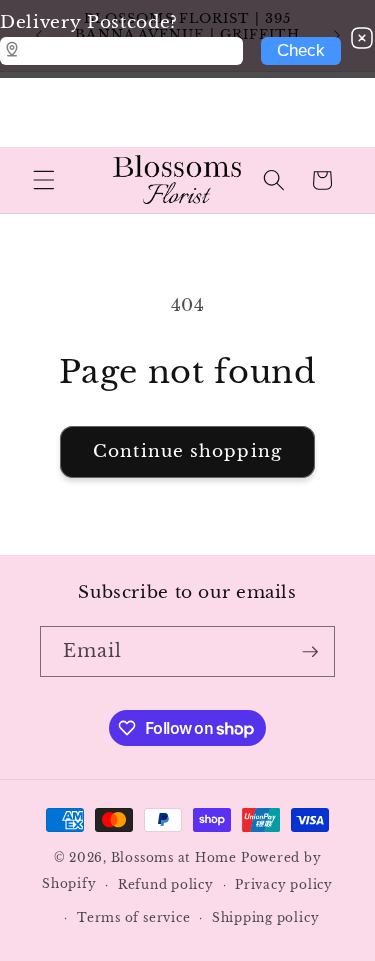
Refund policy (166, 884)
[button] (44, 180)
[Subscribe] (310, 652)
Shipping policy (266, 917)
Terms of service (133, 917)
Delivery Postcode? (89, 22)
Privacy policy (284, 884)
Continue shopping (187, 451)
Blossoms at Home (174, 857)
